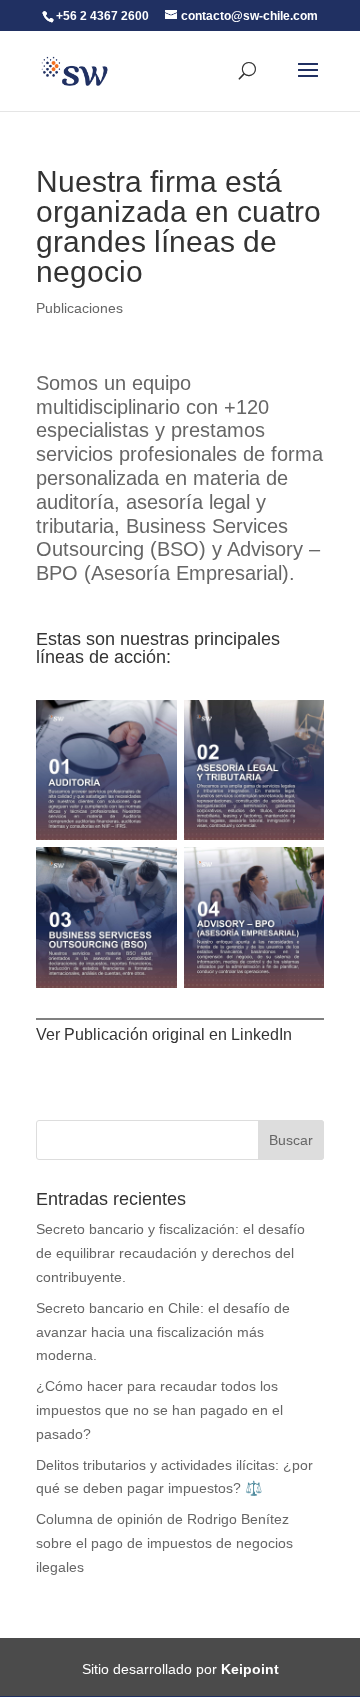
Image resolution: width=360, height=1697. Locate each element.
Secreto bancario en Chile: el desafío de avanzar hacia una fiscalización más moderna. (163, 1332)
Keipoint (250, 1669)
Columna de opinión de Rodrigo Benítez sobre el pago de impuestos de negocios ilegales (164, 1543)
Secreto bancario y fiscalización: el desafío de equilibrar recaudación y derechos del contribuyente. (170, 1253)
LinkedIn (261, 1034)
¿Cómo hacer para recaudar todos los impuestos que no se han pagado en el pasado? (159, 1410)
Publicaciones (79, 308)
